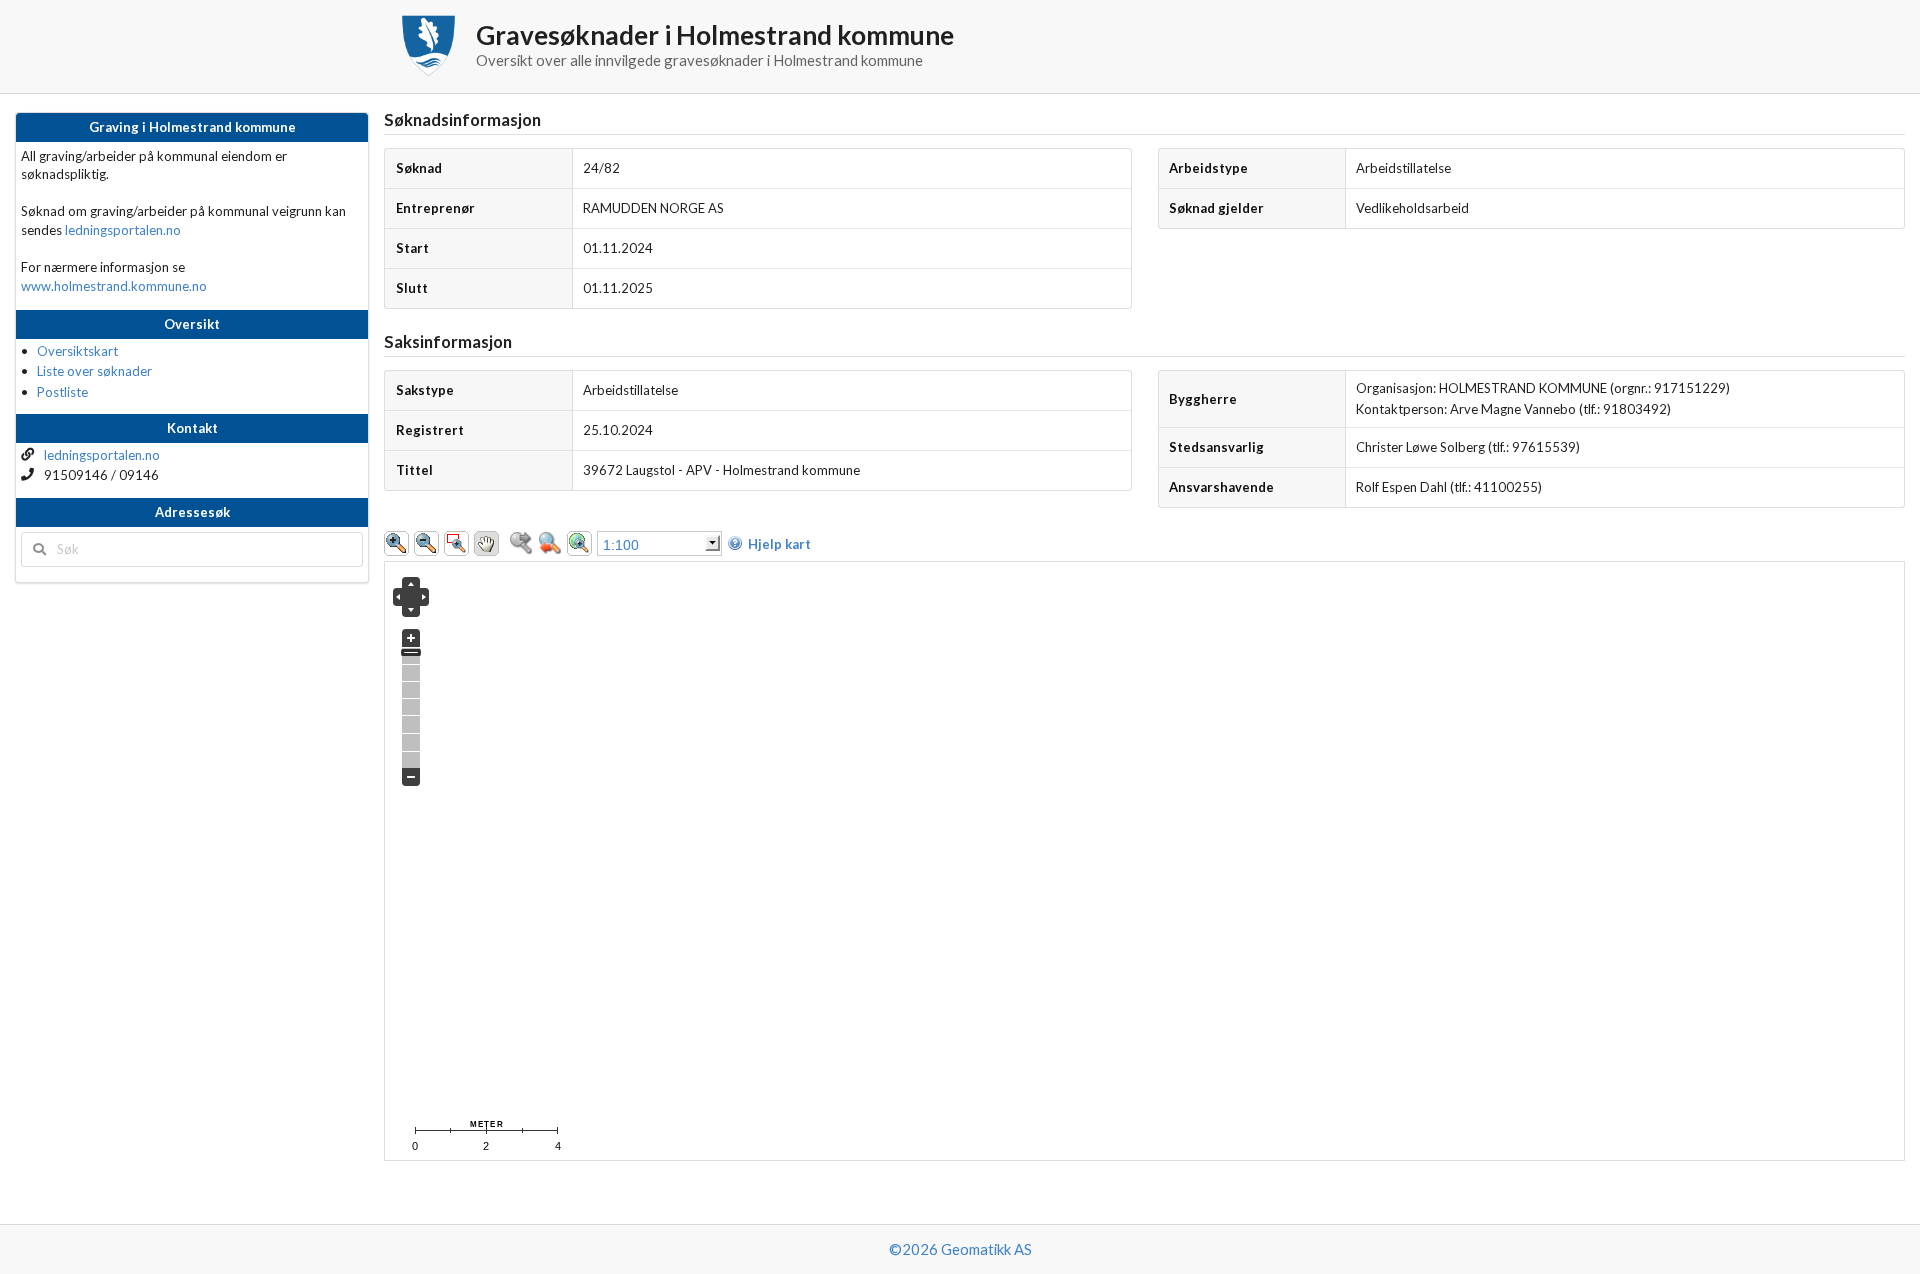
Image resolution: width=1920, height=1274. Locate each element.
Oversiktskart (77, 351)
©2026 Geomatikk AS (960, 1249)
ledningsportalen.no (123, 230)
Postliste (62, 392)
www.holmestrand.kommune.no (114, 286)
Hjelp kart (779, 544)
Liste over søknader (94, 371)
